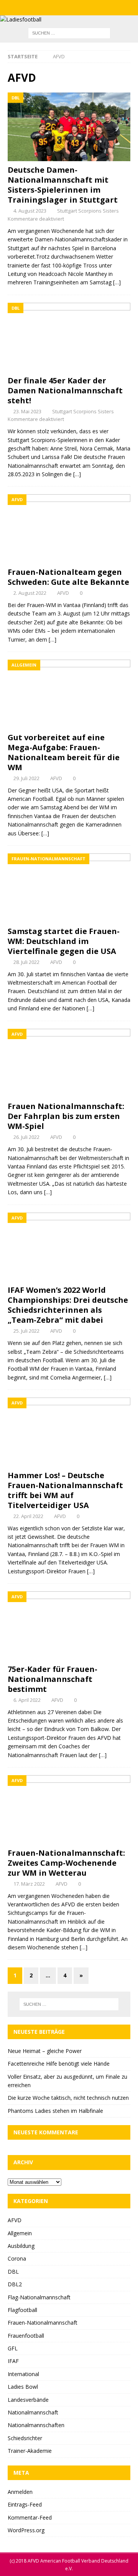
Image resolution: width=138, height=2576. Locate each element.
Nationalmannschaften (36, 2425)
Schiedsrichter (25, 2438)
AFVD (63, 593)
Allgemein (20, 2233)
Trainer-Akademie (30, 2451)
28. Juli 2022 (26, 962)
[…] (117, 282)
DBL (13, 2272)
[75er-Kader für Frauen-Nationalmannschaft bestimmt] (69, 1626)
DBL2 (15, 2284)
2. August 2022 (30, 593)
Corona (17, 2258)
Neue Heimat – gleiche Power (45, 2051)
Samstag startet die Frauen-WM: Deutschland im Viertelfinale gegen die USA (64, 941)
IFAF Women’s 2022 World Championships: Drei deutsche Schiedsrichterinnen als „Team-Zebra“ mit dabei (68, 1305)
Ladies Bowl (23, 2387)
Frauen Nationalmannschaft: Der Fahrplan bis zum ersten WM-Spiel (66, 1116)
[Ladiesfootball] (21, 19)
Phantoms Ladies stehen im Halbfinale (55, 2111)
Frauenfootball (26, 2336)
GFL (13, 2348)
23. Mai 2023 (27, 411)
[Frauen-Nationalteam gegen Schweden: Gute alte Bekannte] (69, 529)
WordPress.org (26, 2530)
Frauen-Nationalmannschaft (43, 2323)
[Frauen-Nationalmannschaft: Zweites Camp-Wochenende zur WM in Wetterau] (69, 1810)
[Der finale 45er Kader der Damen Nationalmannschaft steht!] (69, 337)
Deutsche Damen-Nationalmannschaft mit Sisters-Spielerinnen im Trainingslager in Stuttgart (63, 185)
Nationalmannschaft (33, 2412)
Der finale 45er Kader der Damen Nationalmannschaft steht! (65, 390)
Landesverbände (28, 2400)
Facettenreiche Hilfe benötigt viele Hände (59, 2064)
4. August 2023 (30, 211)
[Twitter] (69, 8)
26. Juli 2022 (26, 1137)
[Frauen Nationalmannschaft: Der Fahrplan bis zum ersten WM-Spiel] (69, 1063)
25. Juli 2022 (26, 1331)
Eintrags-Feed (25, 2504)
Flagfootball (22, 2310)
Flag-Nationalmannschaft (39, 2297)
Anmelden (20, 2492)
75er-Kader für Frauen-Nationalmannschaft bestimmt (53, 1679)
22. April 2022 (28, 1516)
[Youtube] (84, 8)
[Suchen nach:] (69, 33)
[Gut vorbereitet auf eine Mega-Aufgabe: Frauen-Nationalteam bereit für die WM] (69, 694)
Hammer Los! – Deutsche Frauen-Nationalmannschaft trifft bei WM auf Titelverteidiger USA (65, 1490)
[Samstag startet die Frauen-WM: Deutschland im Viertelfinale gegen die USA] (69, 888)
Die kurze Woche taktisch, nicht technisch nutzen (68, 2098)
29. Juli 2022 (26, 778)
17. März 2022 (29, 1884)
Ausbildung (21, 2246)
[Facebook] (54, 8)
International (23, 2374)
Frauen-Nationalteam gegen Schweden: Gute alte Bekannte (68, 577)
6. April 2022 (27, 1700)
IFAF (13, 2361)
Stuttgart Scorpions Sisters (88, 211)
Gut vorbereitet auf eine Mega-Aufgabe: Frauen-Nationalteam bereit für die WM (64, 752)
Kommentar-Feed (30, 2517)
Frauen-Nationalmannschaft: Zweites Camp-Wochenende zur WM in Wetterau (66, 1863)
